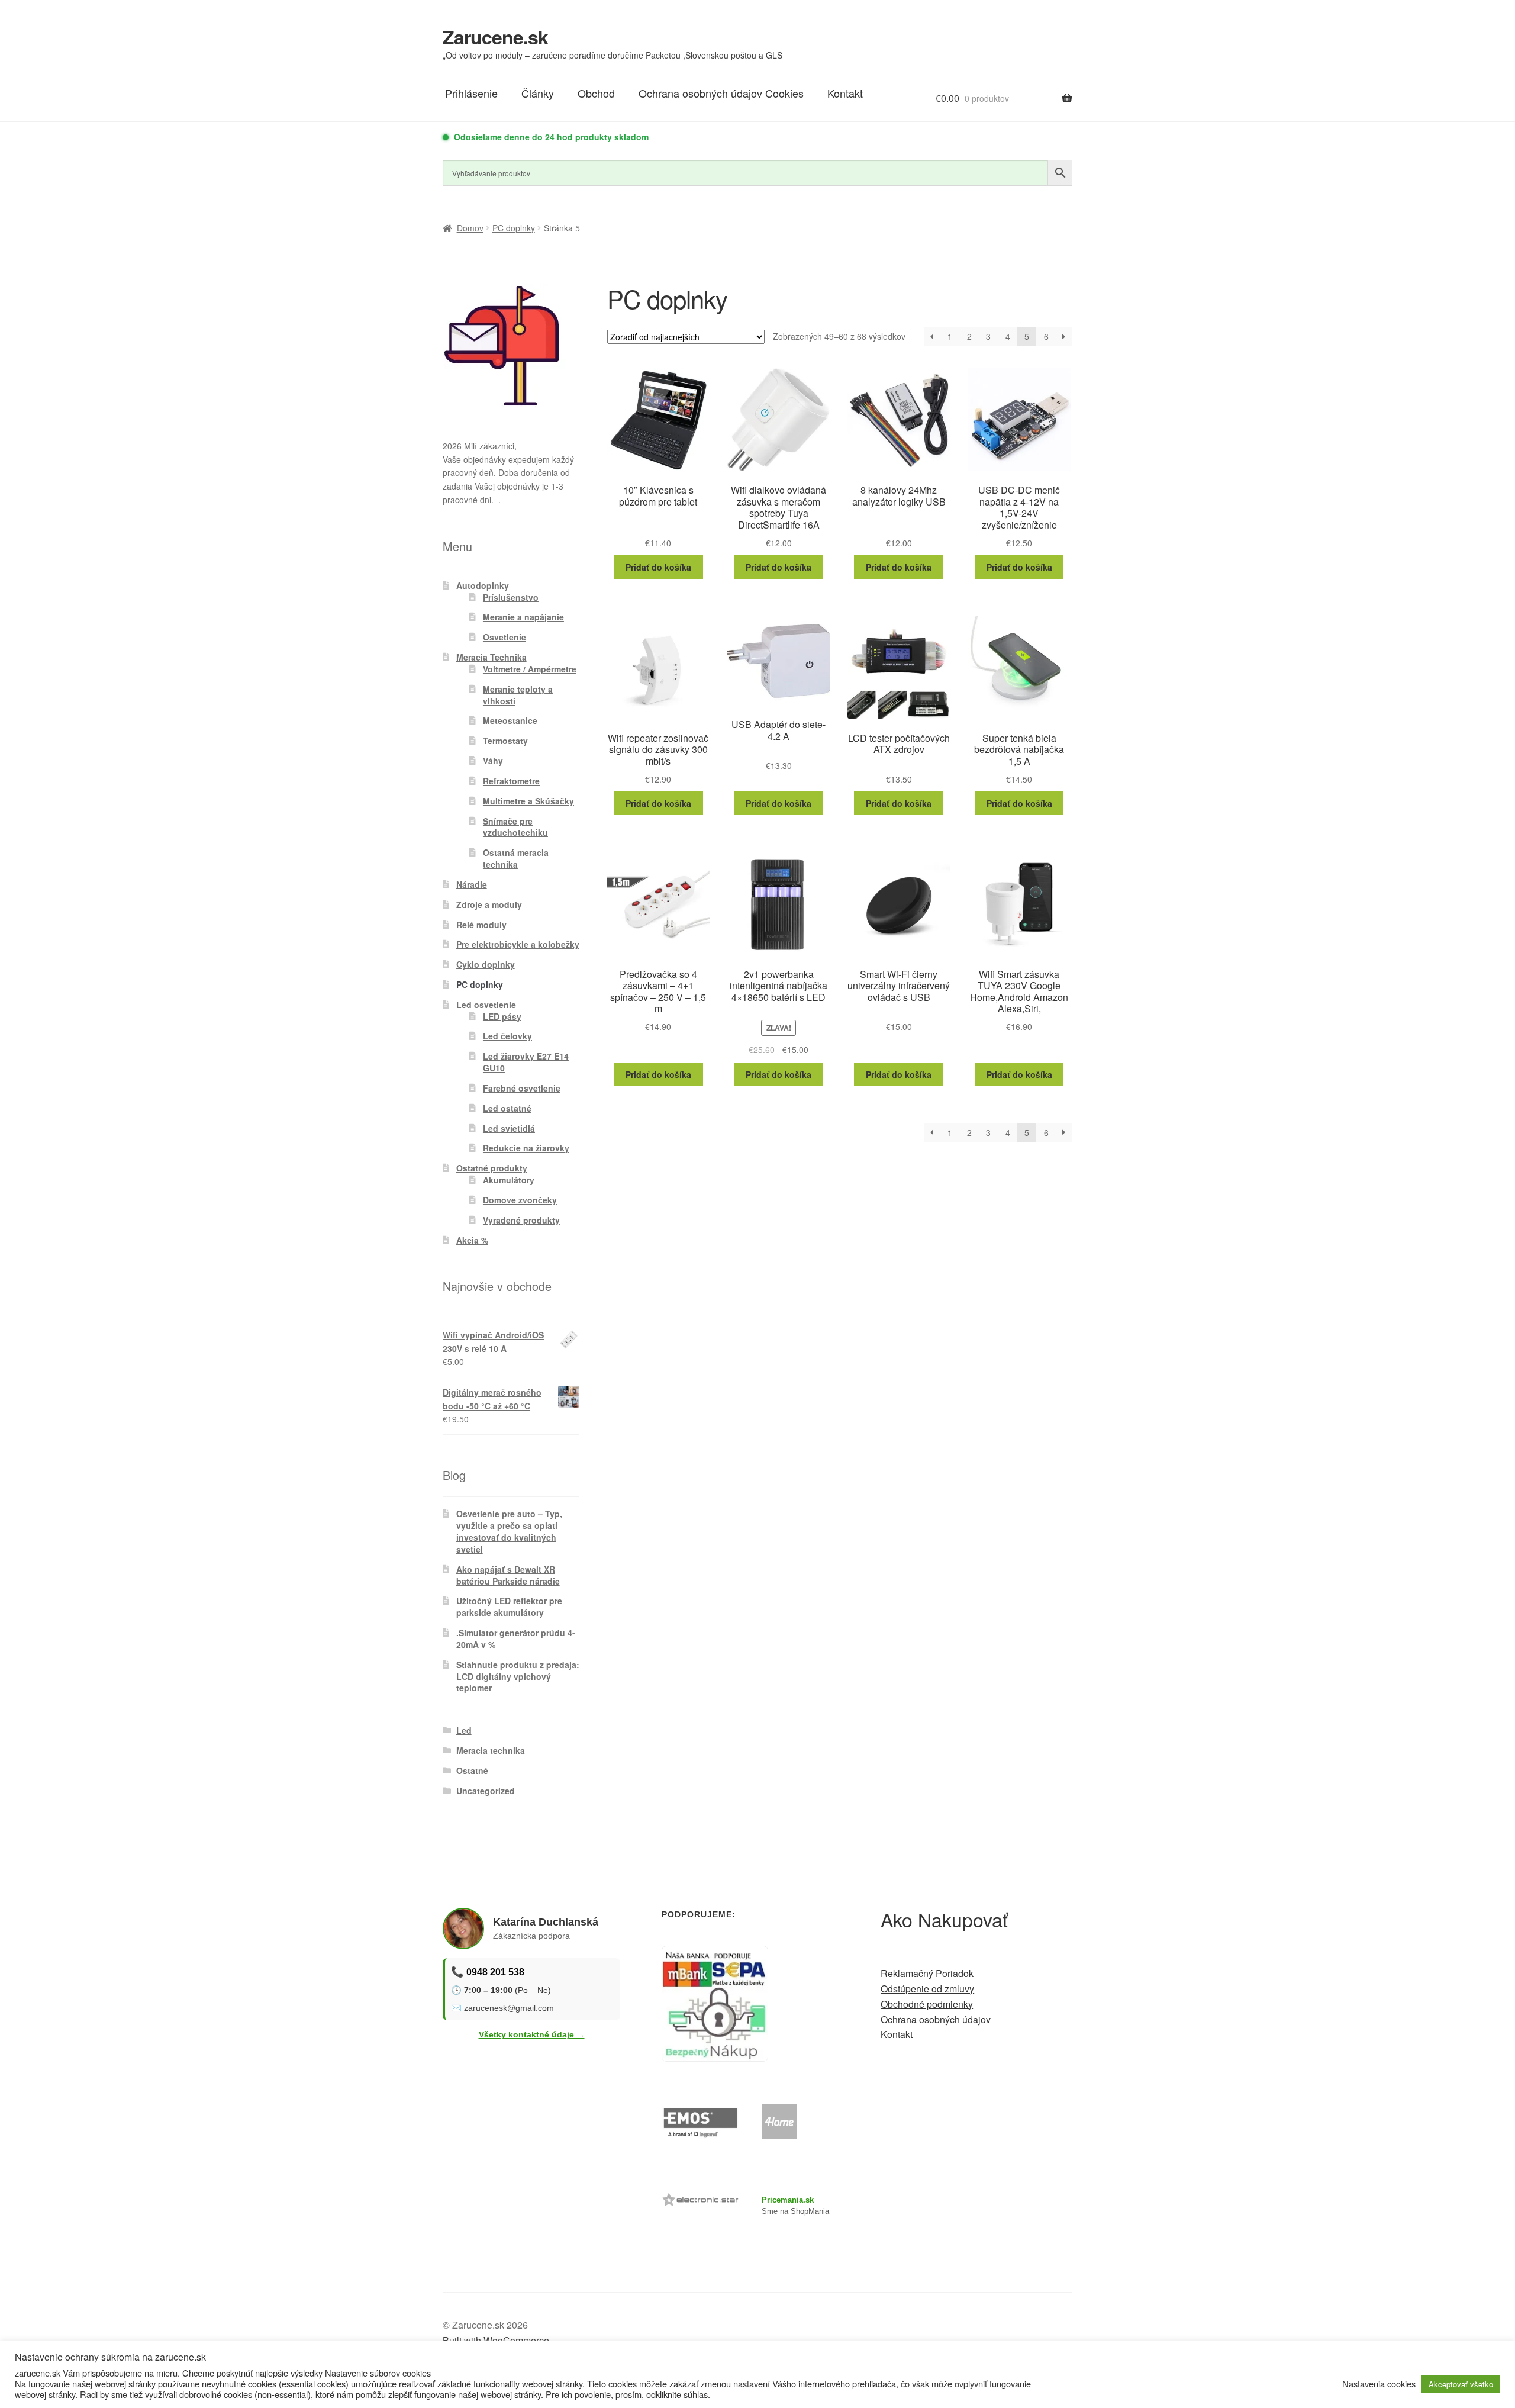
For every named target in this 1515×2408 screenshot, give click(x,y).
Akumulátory (509, 1180)
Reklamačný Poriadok (927, 1973)
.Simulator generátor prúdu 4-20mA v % (516, 1638)
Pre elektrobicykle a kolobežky (518, 944)
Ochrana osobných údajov (936, 2019)
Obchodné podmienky (927, 2004)
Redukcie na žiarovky (526, 1148)
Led (464, 1730)
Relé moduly (481, 925)
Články (538, 93)
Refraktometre (511, 781)
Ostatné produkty (492, 1168)
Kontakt (845, 93)
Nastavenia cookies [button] (1379, 2384)
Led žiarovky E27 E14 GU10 (526, 1062)
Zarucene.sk (495, 37)
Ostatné (472, 1770)
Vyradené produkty (521, 1220)
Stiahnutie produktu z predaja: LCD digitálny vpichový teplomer (518, 1676)
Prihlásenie (471, 93)
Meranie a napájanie (523, 617)
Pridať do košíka (658, 567)
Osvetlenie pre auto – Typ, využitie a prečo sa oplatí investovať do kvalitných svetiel (509, 1531)
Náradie (472, 884)
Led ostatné (507, 1108)
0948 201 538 (495, 1972)
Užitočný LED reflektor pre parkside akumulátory (509, 1607)
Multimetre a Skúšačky (528, 801)
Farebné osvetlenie (522, 1088)
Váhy (493, 761)
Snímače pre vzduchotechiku (515, 827)
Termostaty (505, 741)
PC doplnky (514, 228)
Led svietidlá (509, 1128)
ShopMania (810, 2211)
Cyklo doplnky (486, 964)
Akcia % (472, 1240)
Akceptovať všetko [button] (1461, 2384)
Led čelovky (507, 1036)
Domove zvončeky (520, 1200)
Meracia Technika (491, 657)
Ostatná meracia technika (516, 858)
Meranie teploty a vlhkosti (518, 695)
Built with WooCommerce (496, 2340)
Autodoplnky (483, 585)
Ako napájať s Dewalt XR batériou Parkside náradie (508, 1575)
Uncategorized (486, 1791)
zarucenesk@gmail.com (509, 2008)
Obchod (596, 93)
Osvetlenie (505, 637)
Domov (470, 228)
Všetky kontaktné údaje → (532, 2034)
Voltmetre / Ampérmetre (530, 669)
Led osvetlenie (486, 1005)
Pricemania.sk (788, 2200)
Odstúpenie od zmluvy (927, 1989)
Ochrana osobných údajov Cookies (721, 93)
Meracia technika (491, 1750)
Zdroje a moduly (489, 904)
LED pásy (502, 1016)
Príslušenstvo (511, 597)
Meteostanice (510, 720)
